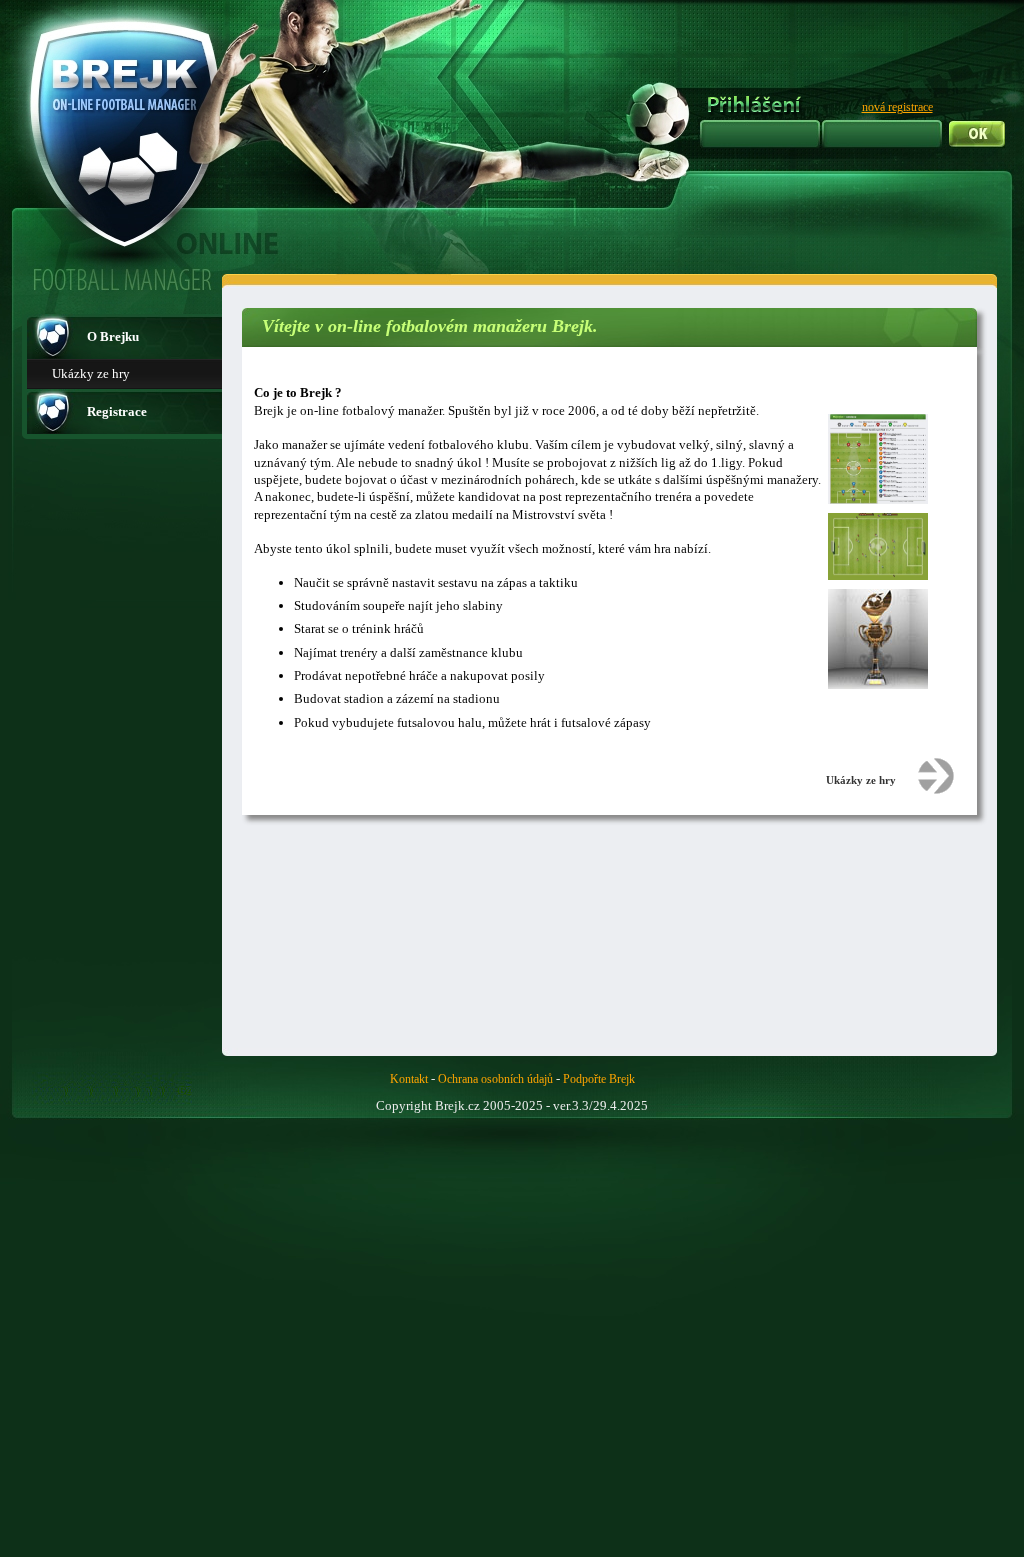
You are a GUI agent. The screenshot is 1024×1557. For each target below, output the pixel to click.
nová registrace (897, 107)
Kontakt (409, 1079)
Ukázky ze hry (91, 373)
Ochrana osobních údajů (495, 1079)
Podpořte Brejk (599, 1079)
